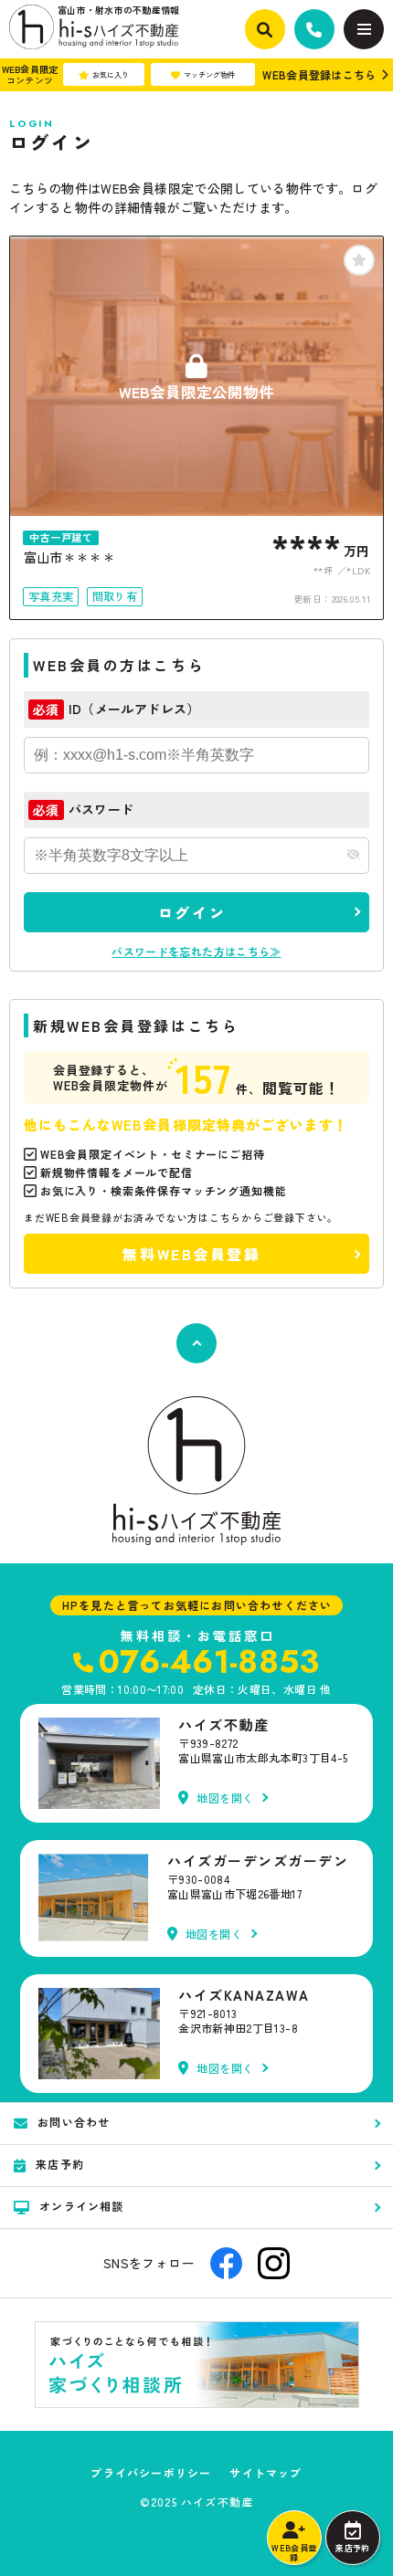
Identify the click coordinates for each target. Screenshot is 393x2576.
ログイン (192, 912)
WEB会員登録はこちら (319, 74)
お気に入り (111, 74)
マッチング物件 (209, 74)
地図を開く (225, 1798)
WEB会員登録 (294, 2553)
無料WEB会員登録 (191, 1254)
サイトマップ (266, 2473)
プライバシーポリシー (151, 2473)
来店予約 (352, 2548)
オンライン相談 (81, 2206)
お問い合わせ (74, 2122)
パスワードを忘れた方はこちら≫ (196, 951)
